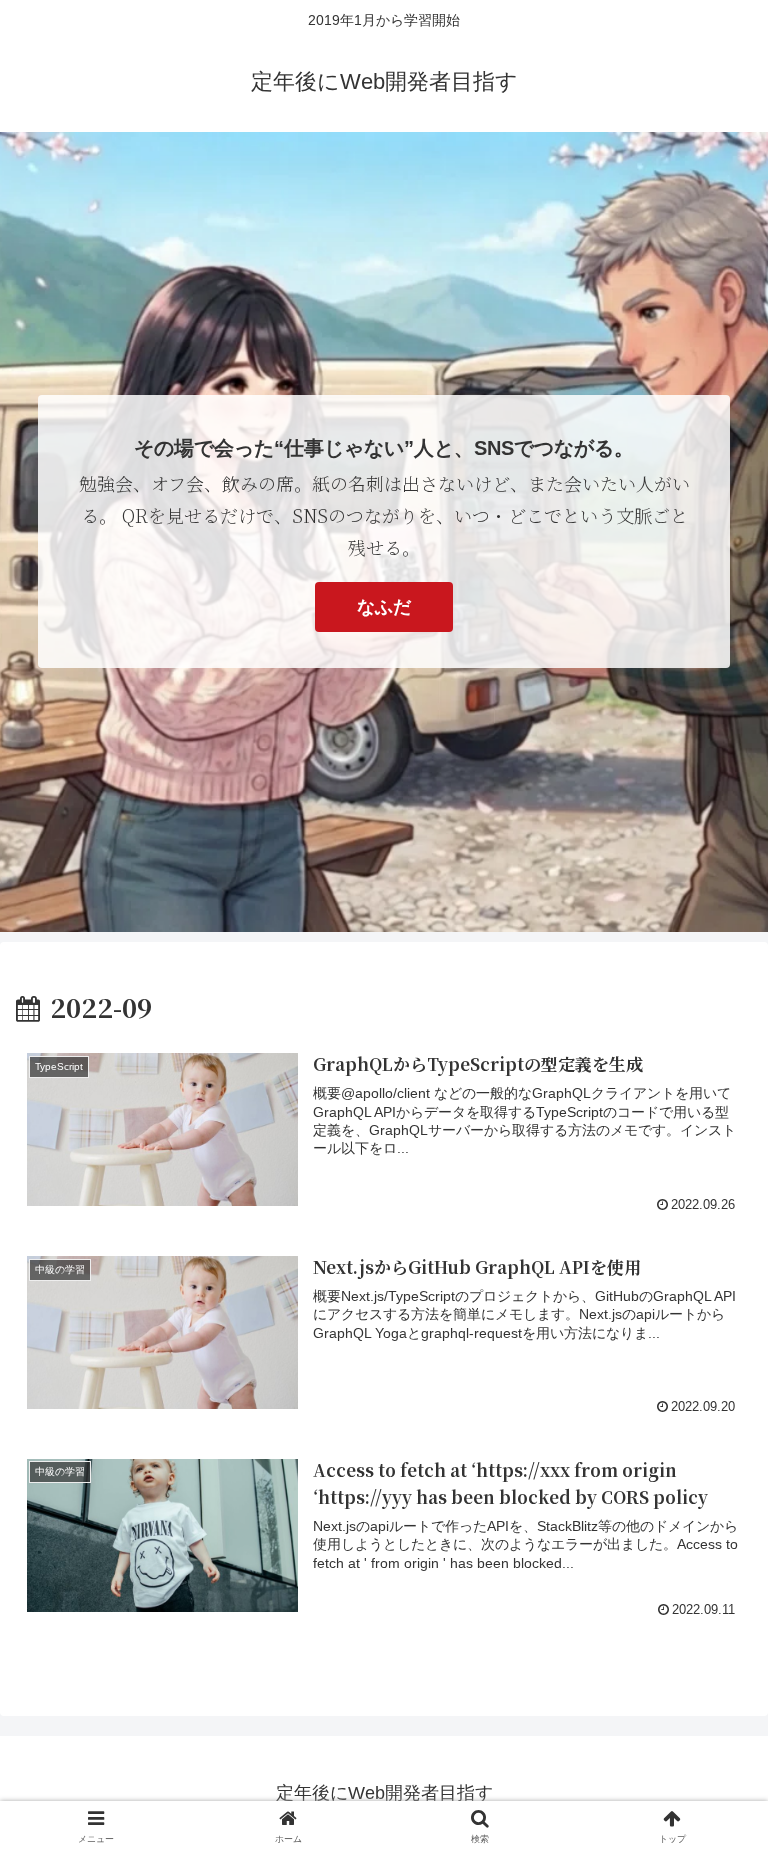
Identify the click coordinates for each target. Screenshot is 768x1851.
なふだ (384, 607)
